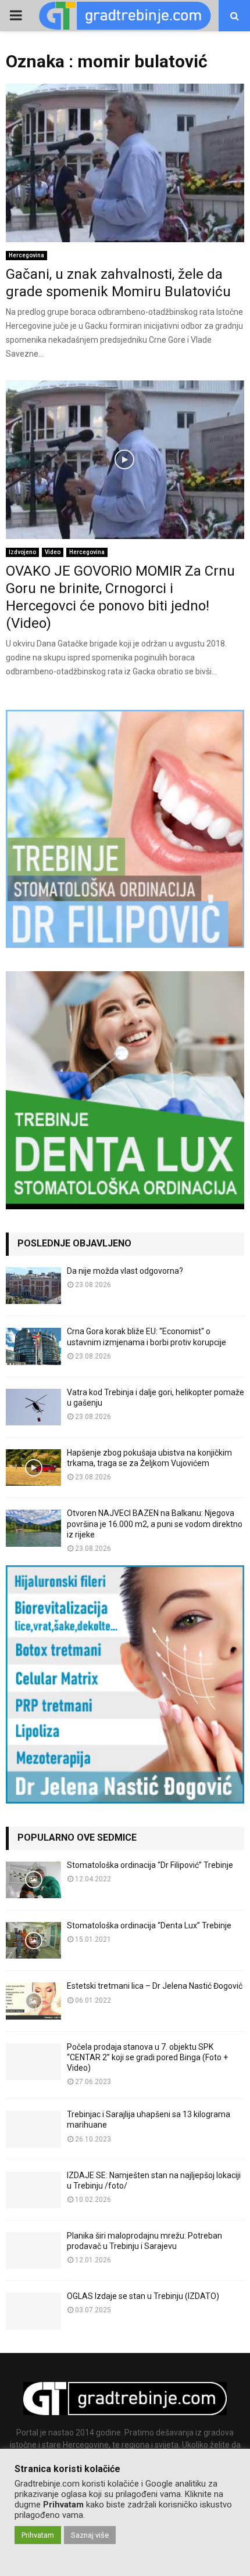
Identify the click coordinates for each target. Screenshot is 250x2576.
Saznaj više (90, 2535)
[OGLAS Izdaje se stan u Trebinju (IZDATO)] (33, 2311)
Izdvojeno (22, 552)
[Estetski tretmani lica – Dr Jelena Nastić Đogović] (33, 2001)
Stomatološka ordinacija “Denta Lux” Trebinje (149, 1925)
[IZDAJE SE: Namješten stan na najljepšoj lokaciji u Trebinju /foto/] (33, 2190)
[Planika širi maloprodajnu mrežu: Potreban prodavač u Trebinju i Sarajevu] (33, 2250)
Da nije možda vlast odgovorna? (125, 1271)
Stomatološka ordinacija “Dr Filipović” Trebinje (150, 1865)
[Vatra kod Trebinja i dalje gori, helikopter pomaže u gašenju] (33, 1407)
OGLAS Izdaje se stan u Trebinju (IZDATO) (143, 2296)
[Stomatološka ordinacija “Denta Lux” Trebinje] (33, 1940)
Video (53, 552)
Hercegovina (26, 255)
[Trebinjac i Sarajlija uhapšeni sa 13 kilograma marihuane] (33, 2129)
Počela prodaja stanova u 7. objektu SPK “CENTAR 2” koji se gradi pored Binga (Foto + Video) (147, 2057)
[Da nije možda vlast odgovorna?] (33, 1286)
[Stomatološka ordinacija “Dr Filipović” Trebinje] (33, 1880)
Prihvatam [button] (38, 2535)
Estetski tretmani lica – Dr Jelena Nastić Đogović (155, 1986)
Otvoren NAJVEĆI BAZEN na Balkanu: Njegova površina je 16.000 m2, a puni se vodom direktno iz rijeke (155, 1524)
